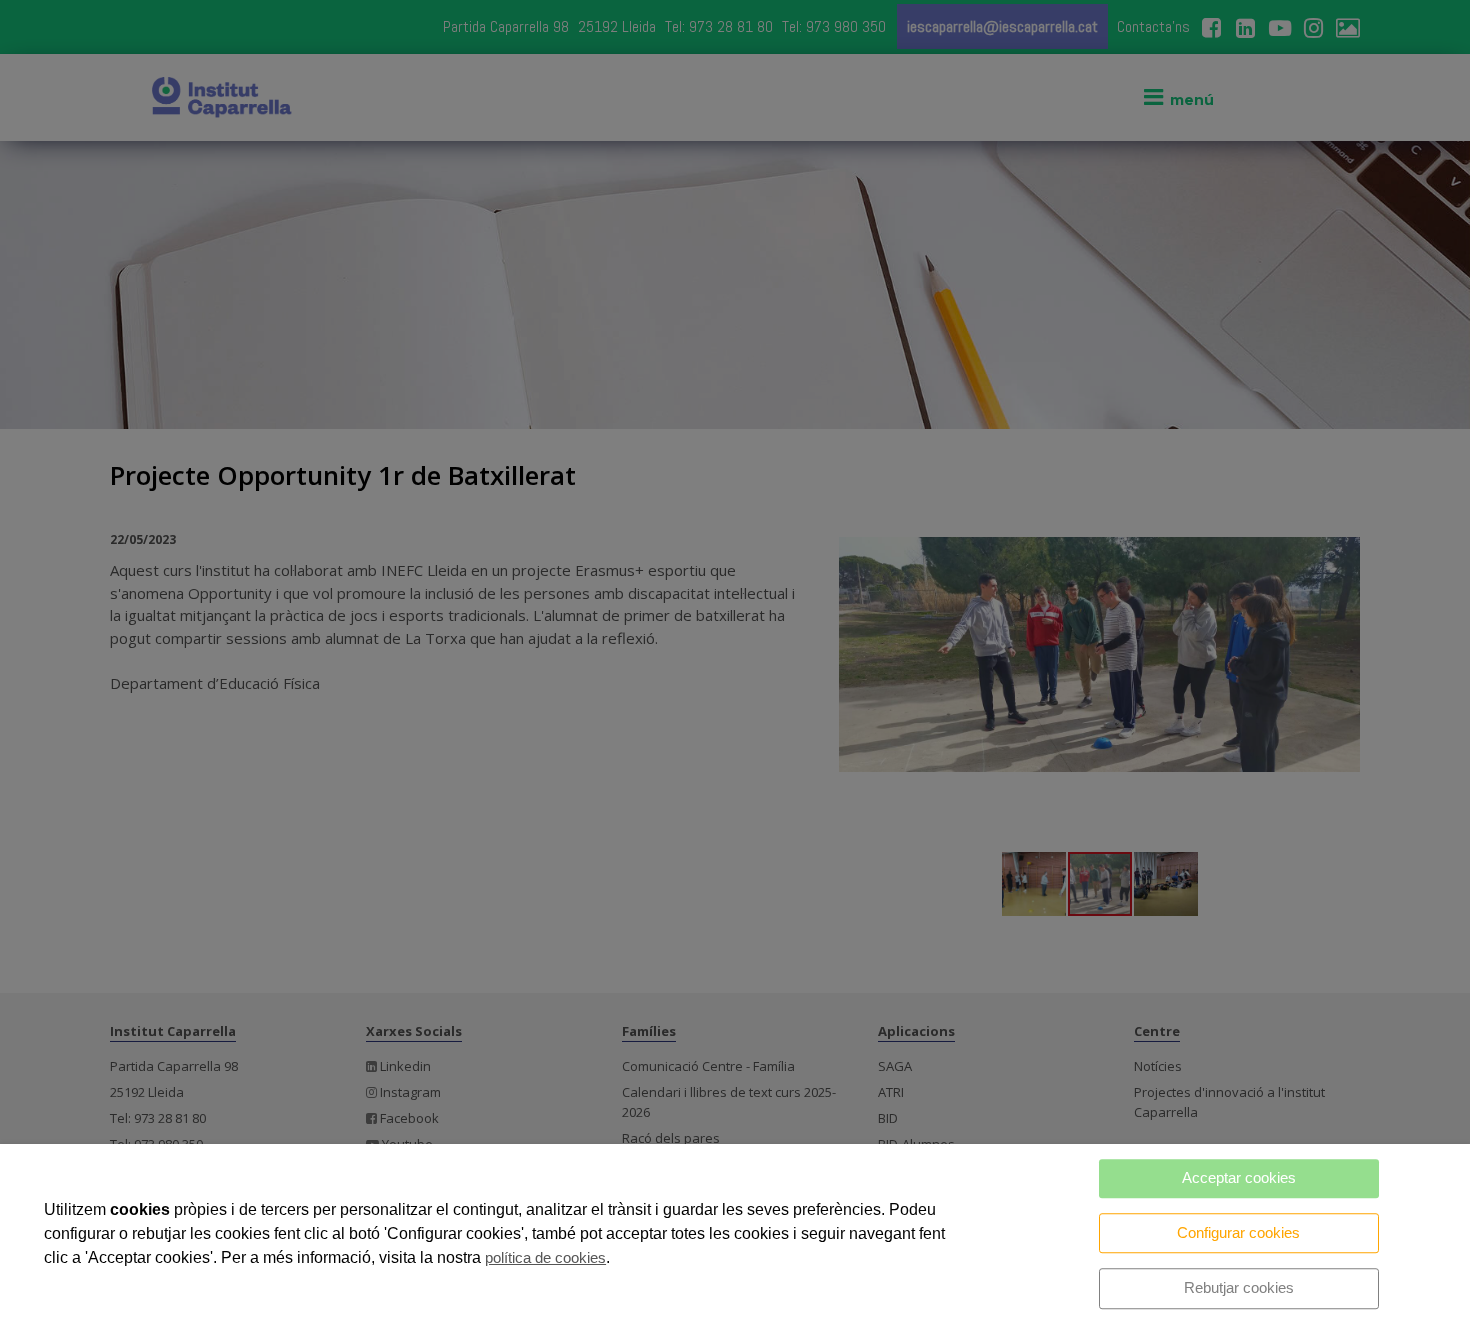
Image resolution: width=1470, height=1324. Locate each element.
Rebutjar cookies (1239, 1287)
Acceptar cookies (1239, 1177)
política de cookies (545, 1257)
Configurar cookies (1238, 1232)
